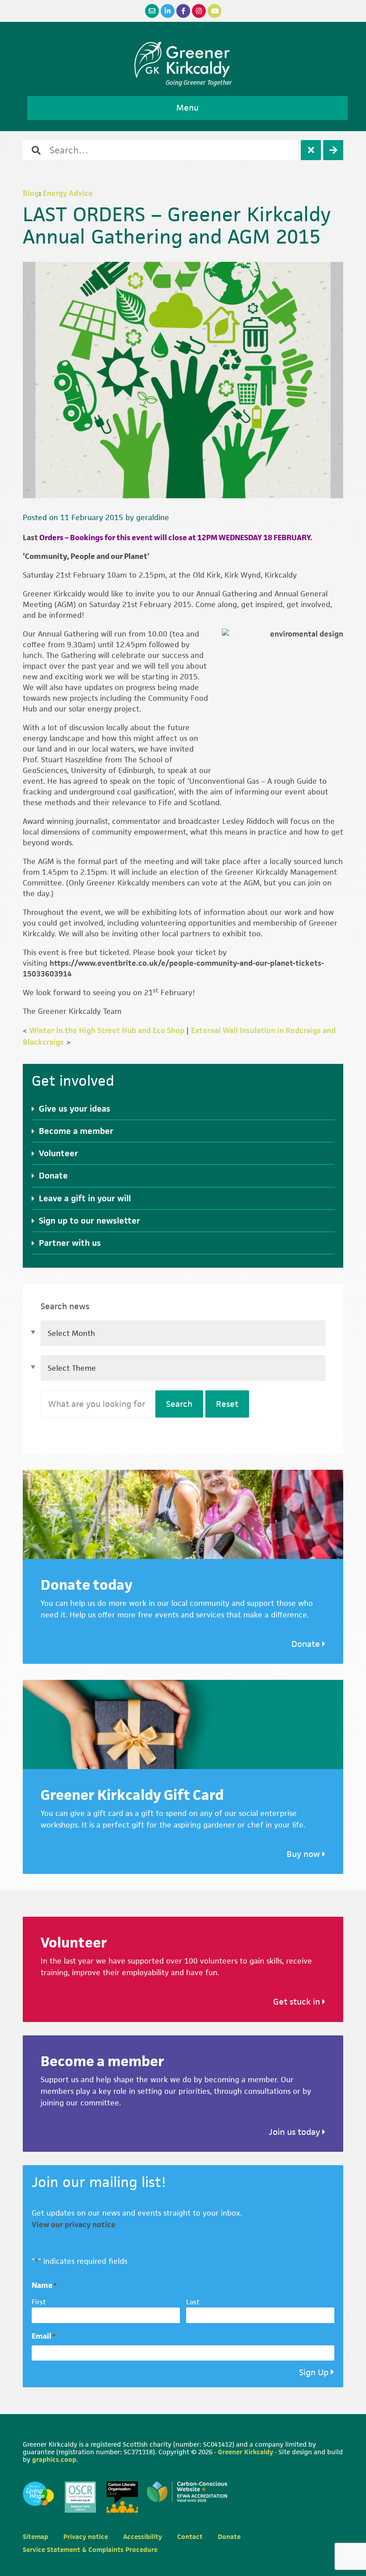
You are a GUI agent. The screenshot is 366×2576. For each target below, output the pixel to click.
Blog (31, 193)
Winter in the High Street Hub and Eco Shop (107, 1030)
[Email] (152, 11)
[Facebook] (183, 11)
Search (179, 1404)
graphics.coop (54, 2459)
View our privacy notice (74, 2225)
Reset (227, 1404)
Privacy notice (86, 2537)
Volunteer (58, 1153)
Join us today (295, 2132)
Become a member (76, 1131)
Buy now (304, 1854)
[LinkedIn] (168, 11)
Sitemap (35, 2537)
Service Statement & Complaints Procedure (90, 2549)
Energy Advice (68, 193)
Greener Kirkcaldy (183, 60)
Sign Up (314, 2372)
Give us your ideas (75, 1109)
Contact (190, 2537)
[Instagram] (199, 11)
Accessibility (143, 2537)
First (39, 2302)
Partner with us (70, 1243)
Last (193, 2302)
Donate (53, 1176)
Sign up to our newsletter (89, 1221)
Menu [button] (187, 108)
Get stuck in (298, 2002)
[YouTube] (214, 11)
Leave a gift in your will (85, 1198)
